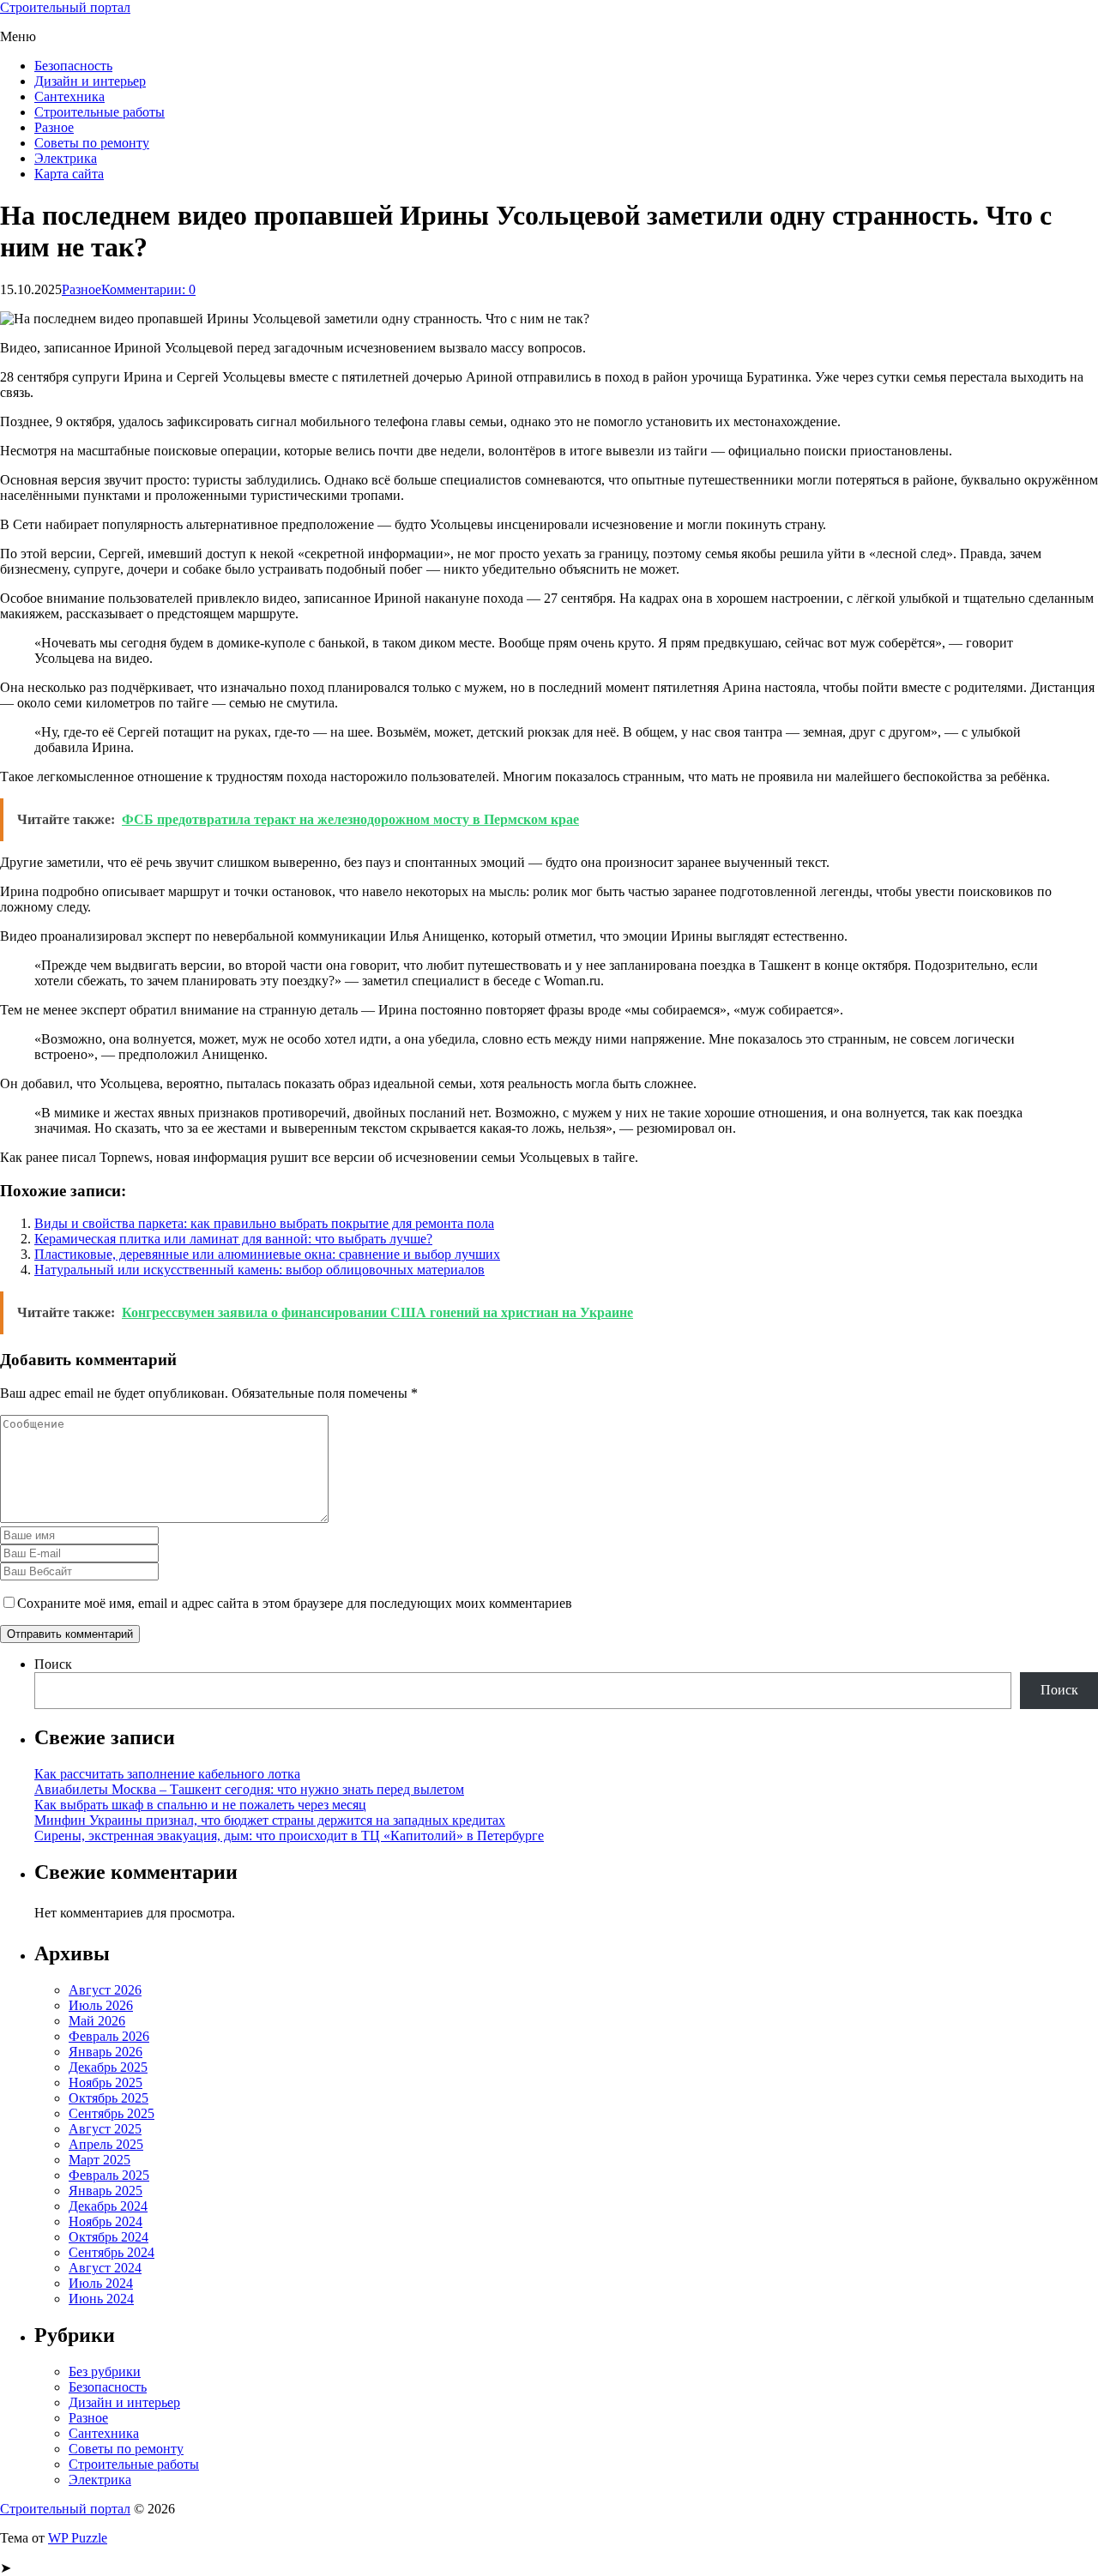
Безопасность (73, 66)
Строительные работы (100, 112)
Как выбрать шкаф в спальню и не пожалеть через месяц (200, 1805)
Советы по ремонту (92, 143)
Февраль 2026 (109, 2036)
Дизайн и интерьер (90, 81)
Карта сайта (69, 174)
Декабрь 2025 (108, 2067)
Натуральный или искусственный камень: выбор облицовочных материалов (259, 1270)
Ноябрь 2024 (106, 2221)
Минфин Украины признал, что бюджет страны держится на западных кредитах (270, 1820)
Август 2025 (105, 2129)
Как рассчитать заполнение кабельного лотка (167, 1774)
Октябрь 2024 (109, 2237)
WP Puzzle (78, 2538)
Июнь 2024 (101, 2299)
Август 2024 (105, 2268)
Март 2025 (100, 2160)
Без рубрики (105, 2371)
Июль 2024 (101, 2283)
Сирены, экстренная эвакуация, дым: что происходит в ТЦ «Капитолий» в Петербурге (289, 1836)
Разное (54, 127)
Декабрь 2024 (108, 2206)
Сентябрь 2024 (112, 2252)
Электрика (66, 158)
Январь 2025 (106, 2191)
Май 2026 (97, 2021)
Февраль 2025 (109, 2175)
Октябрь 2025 (109, 2098)
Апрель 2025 (106, 2144)
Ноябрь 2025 (106, 2082)
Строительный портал (65, 7)
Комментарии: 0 (148, 289)
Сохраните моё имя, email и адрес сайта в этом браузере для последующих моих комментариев (295, 1603)
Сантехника (69, 96)
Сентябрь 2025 (112, 2113)
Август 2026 (105, 1990)
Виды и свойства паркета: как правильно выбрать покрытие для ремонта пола (264, 1223)
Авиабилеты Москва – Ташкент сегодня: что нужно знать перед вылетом (249, 1789)
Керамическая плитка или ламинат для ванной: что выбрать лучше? (233, 1239)
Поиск (53, 1664)
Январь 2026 (106, 2052)
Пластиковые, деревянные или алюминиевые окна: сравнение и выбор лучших (267, 1254)
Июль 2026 (101, 2005)
